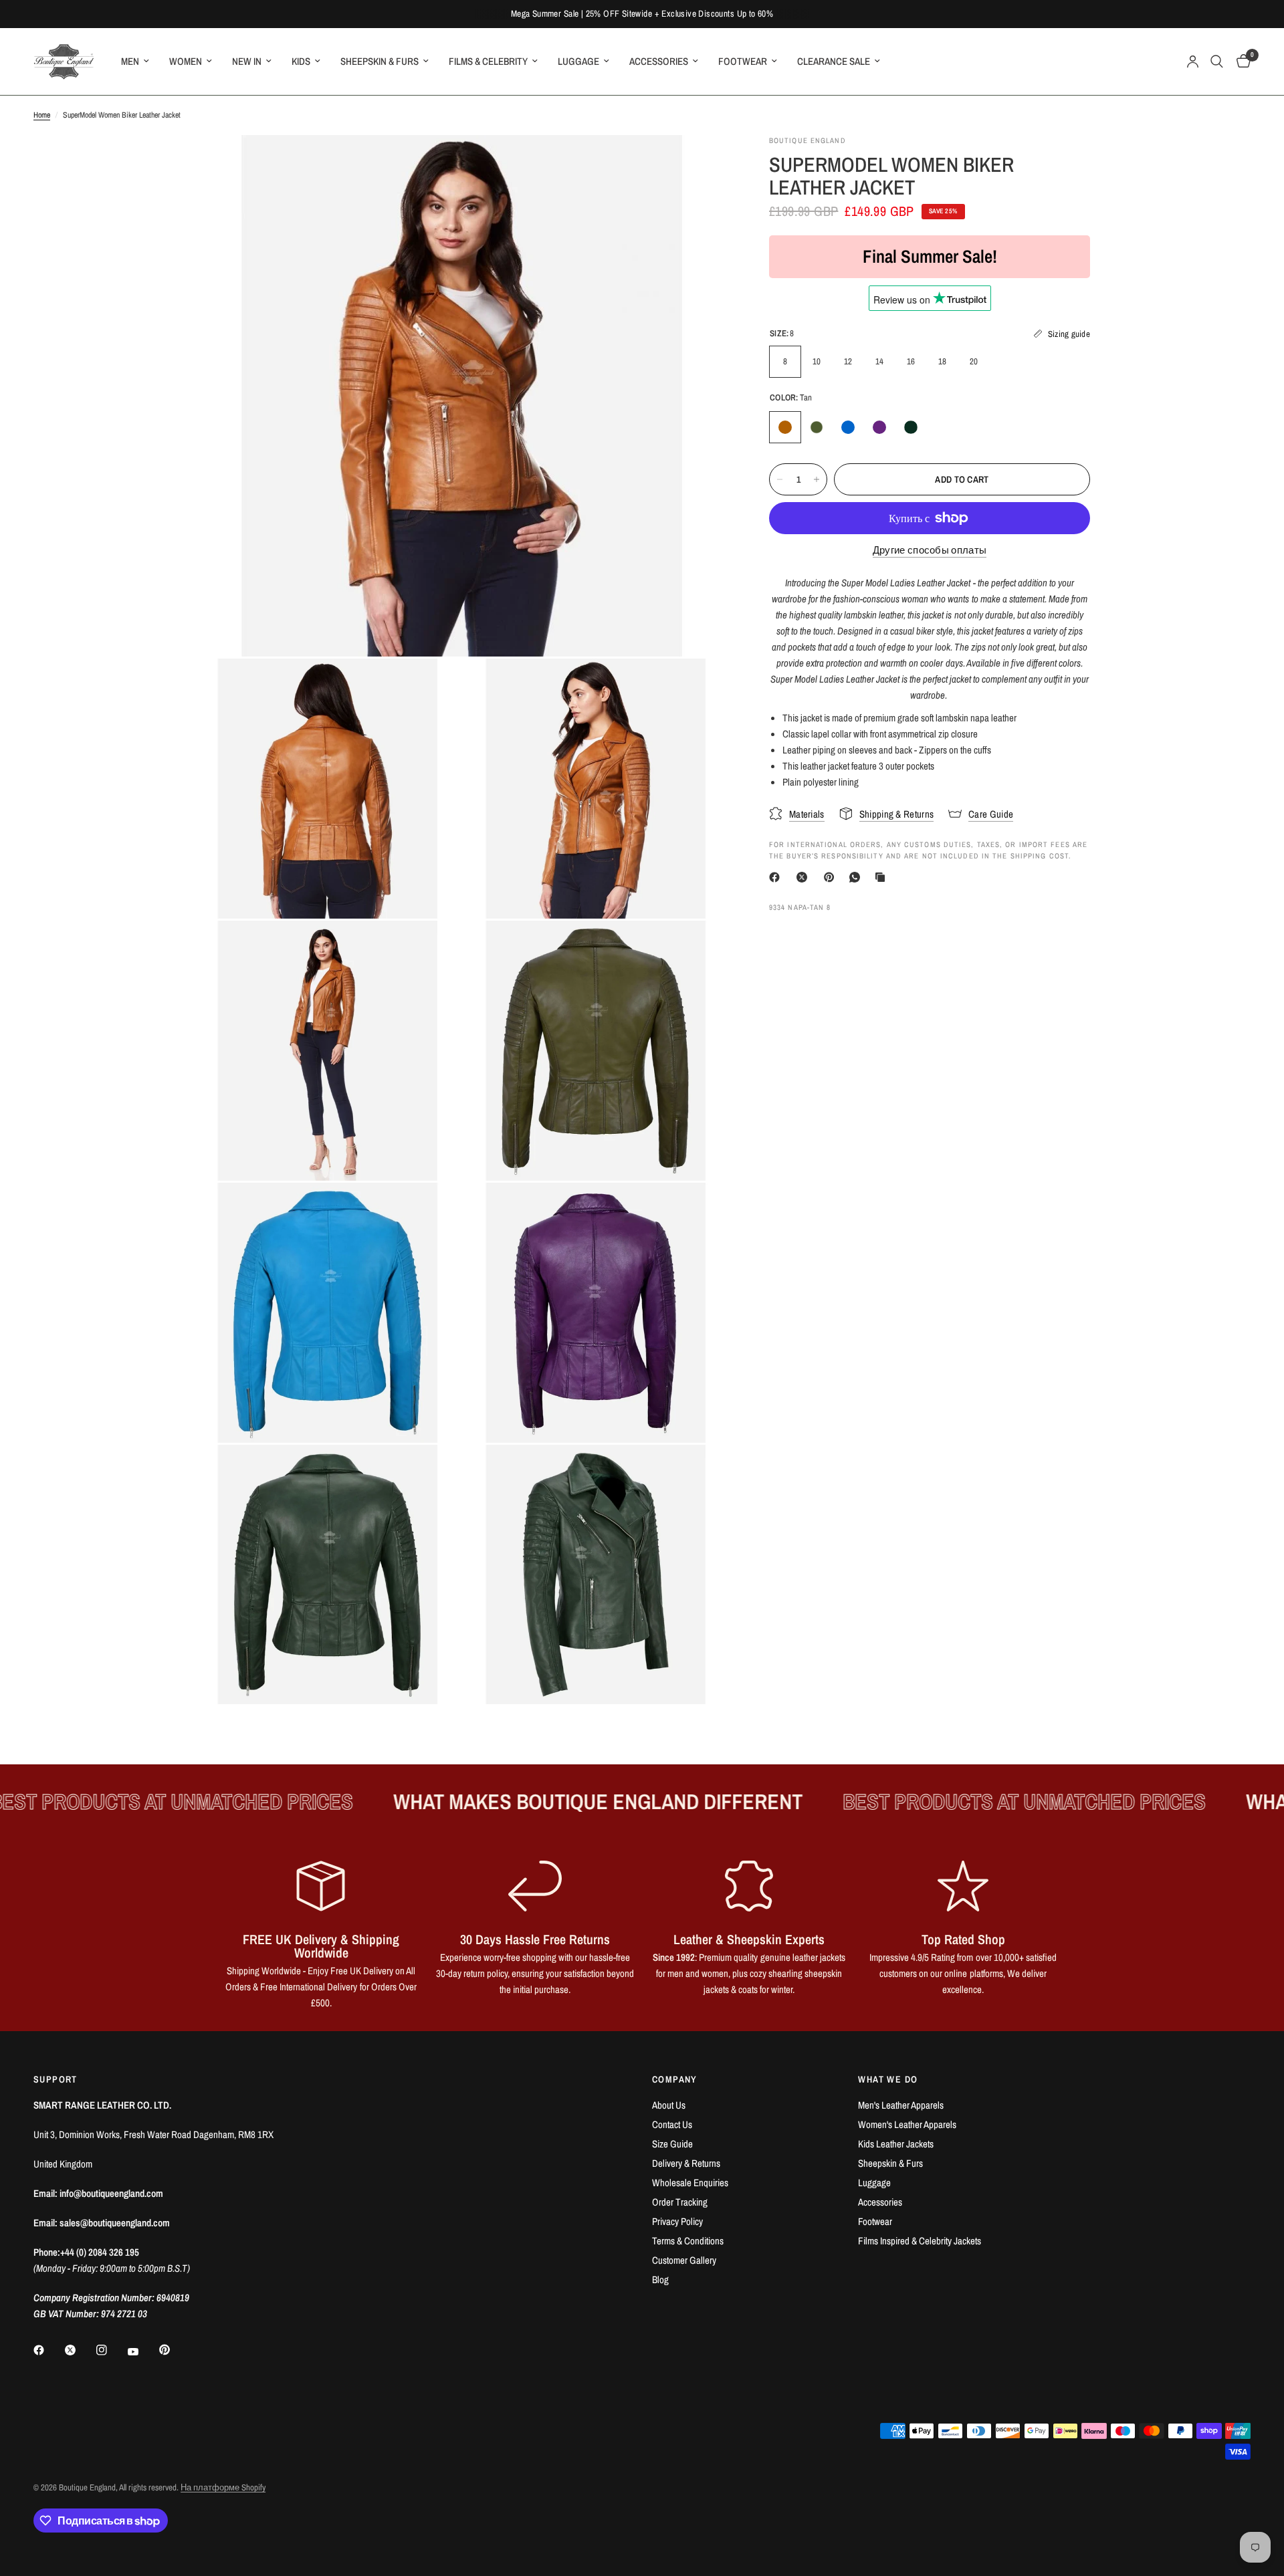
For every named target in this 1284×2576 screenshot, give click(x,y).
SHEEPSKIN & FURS (380, 61)
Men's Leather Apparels (901, 2105)
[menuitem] (135, 62)
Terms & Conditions (688, 2241)
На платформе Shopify (223, 2487)
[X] (805, 877)
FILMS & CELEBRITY (488, 61)
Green (911, 427)
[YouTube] (142, 2351)
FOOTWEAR (743, 61)
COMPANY (675, 2079)
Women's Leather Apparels (907, 2124)
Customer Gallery (684, 2260)
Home (42, 115)
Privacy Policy (677, 2221)
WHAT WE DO (888, 2079)
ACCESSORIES (659, 61)
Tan (785, 427)
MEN (130, 61)
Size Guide (672, 2144)
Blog (660, 2279)
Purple (879, 427)
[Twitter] (80, 2350)
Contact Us (672, 2124)
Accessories (880, 2202)
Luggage (874, 2183)
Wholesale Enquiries (690, 2183)
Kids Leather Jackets (896, 2144)
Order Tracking (680, 2202)
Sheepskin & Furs (890, 2163)
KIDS (301, 61)
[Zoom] (701, 163)
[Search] (1217, 62)
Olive (817, 427)
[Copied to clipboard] (883, 877)
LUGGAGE (578, 61)
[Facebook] (777, 877)
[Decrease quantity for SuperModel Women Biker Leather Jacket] (780, 479)
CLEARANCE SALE (834, 61)
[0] (1240, 62)
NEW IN (247, 61)
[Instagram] (111, 2350)
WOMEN (186, 61)
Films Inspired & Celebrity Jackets (920, 2241)
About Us (669, 2105)
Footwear (875, 2221)
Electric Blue (848, 427)
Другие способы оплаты (930, 550)
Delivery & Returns (686, 2163)
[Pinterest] (832, 877)
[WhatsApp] (857, 877)
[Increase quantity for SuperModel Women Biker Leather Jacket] (817, 479)
